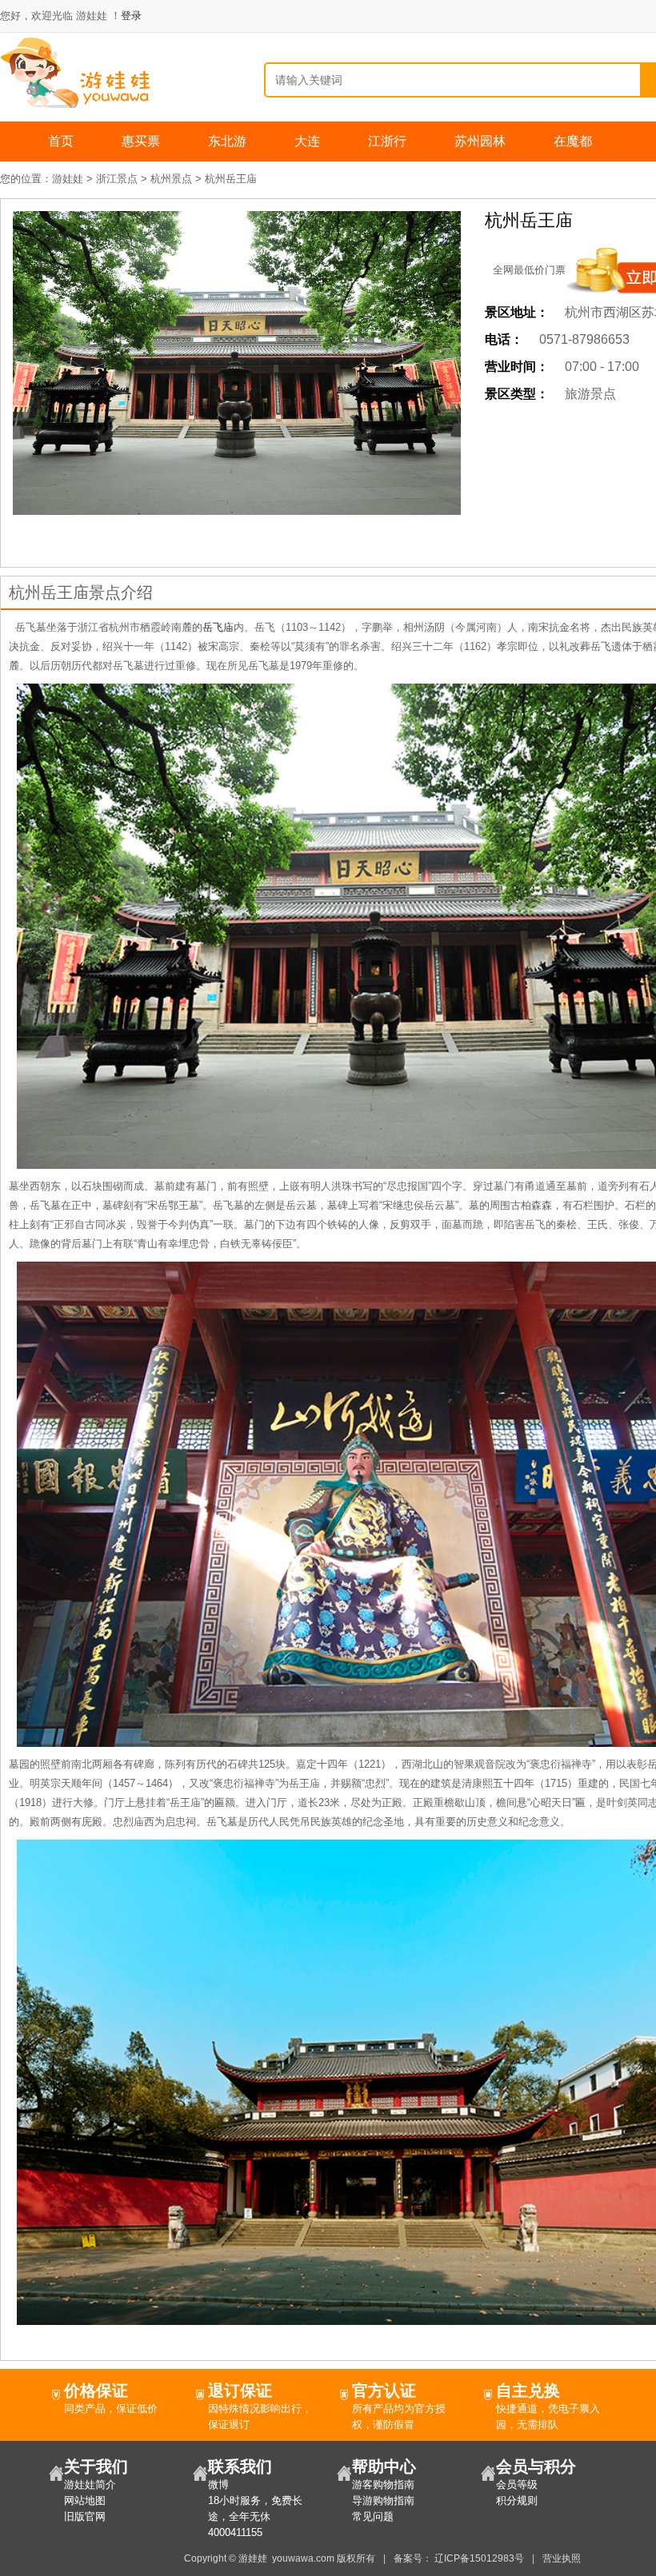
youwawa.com (303, 2558)
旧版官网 (85, 2516)
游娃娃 (68, 179)
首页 (61, 141)
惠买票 (141, 141)
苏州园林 (480, 141)
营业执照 (562, 2558)
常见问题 (373, 2516)
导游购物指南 (383, 2500)
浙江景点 (117, 179)
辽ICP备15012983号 (479, 2558)
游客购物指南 (383, 2484)
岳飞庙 (218, 627)
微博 (218, 2484)
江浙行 (387, 141)
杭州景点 (171, 179)
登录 (131, 16)
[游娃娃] (77, 72)
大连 (307, 141)
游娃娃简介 (90, 2484)
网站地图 (85, 2500)
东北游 (227, 141)
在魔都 (573, 141)
